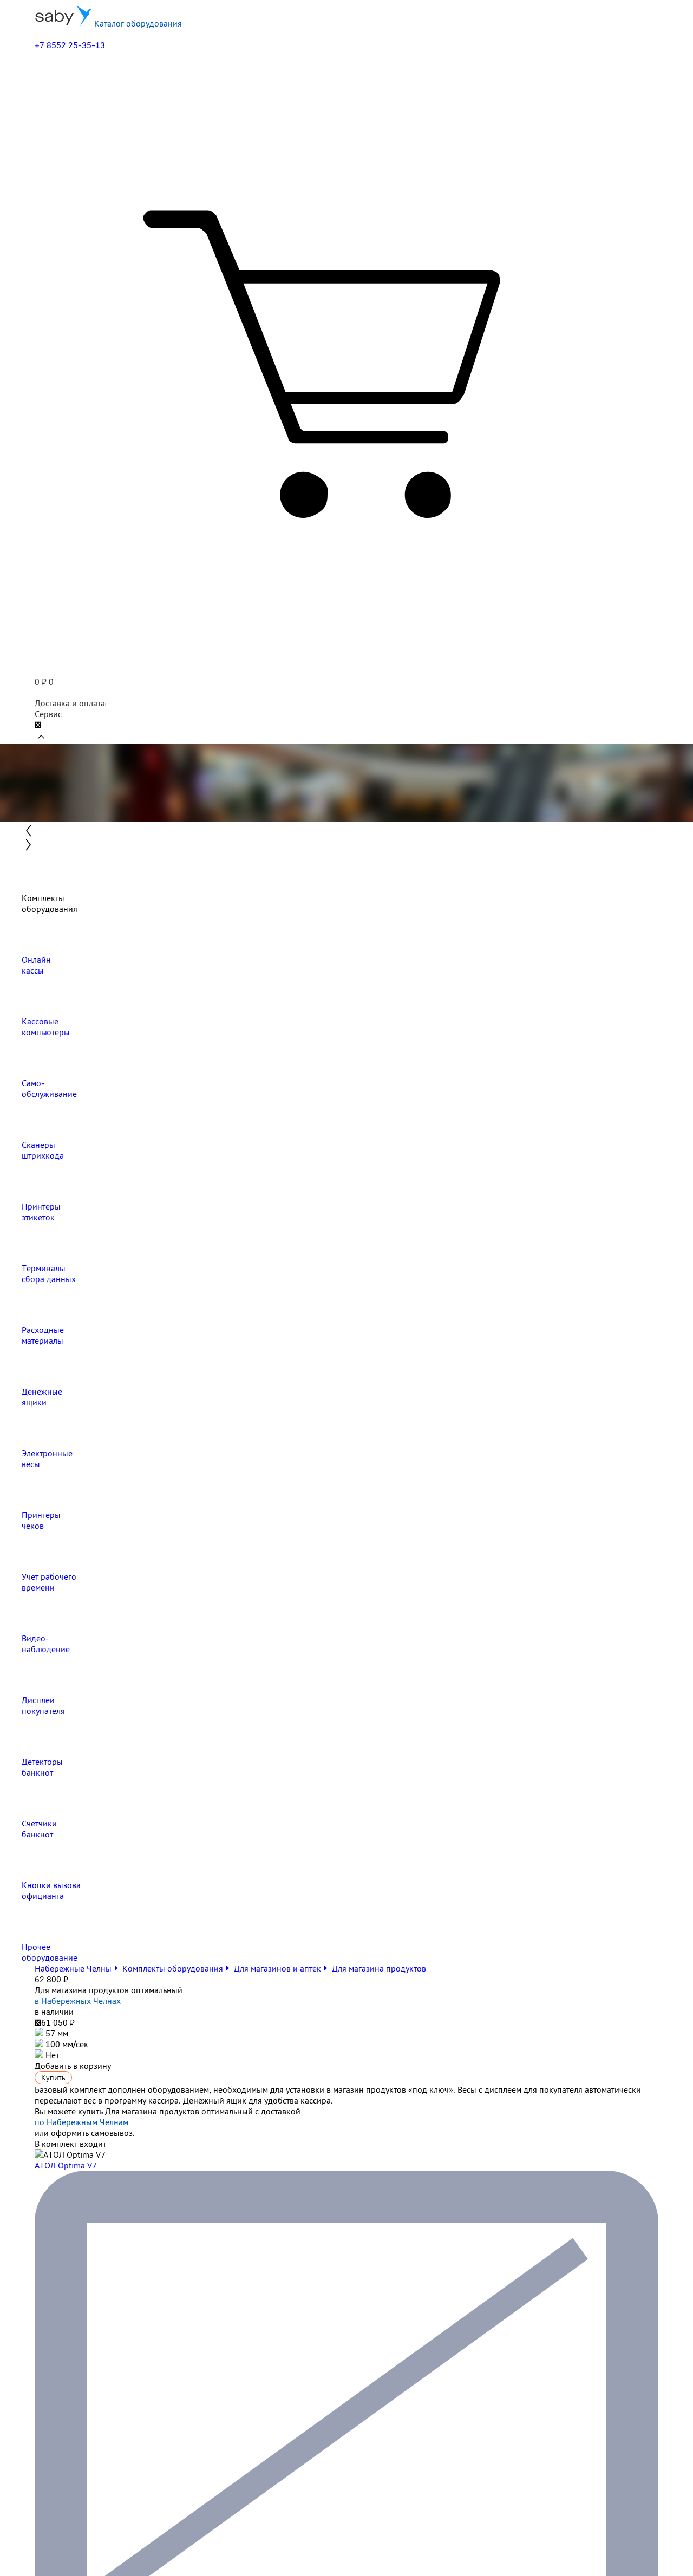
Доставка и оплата (70, 703)
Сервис (48, 714)
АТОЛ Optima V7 (66, 2165)
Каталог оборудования (137, 23)
